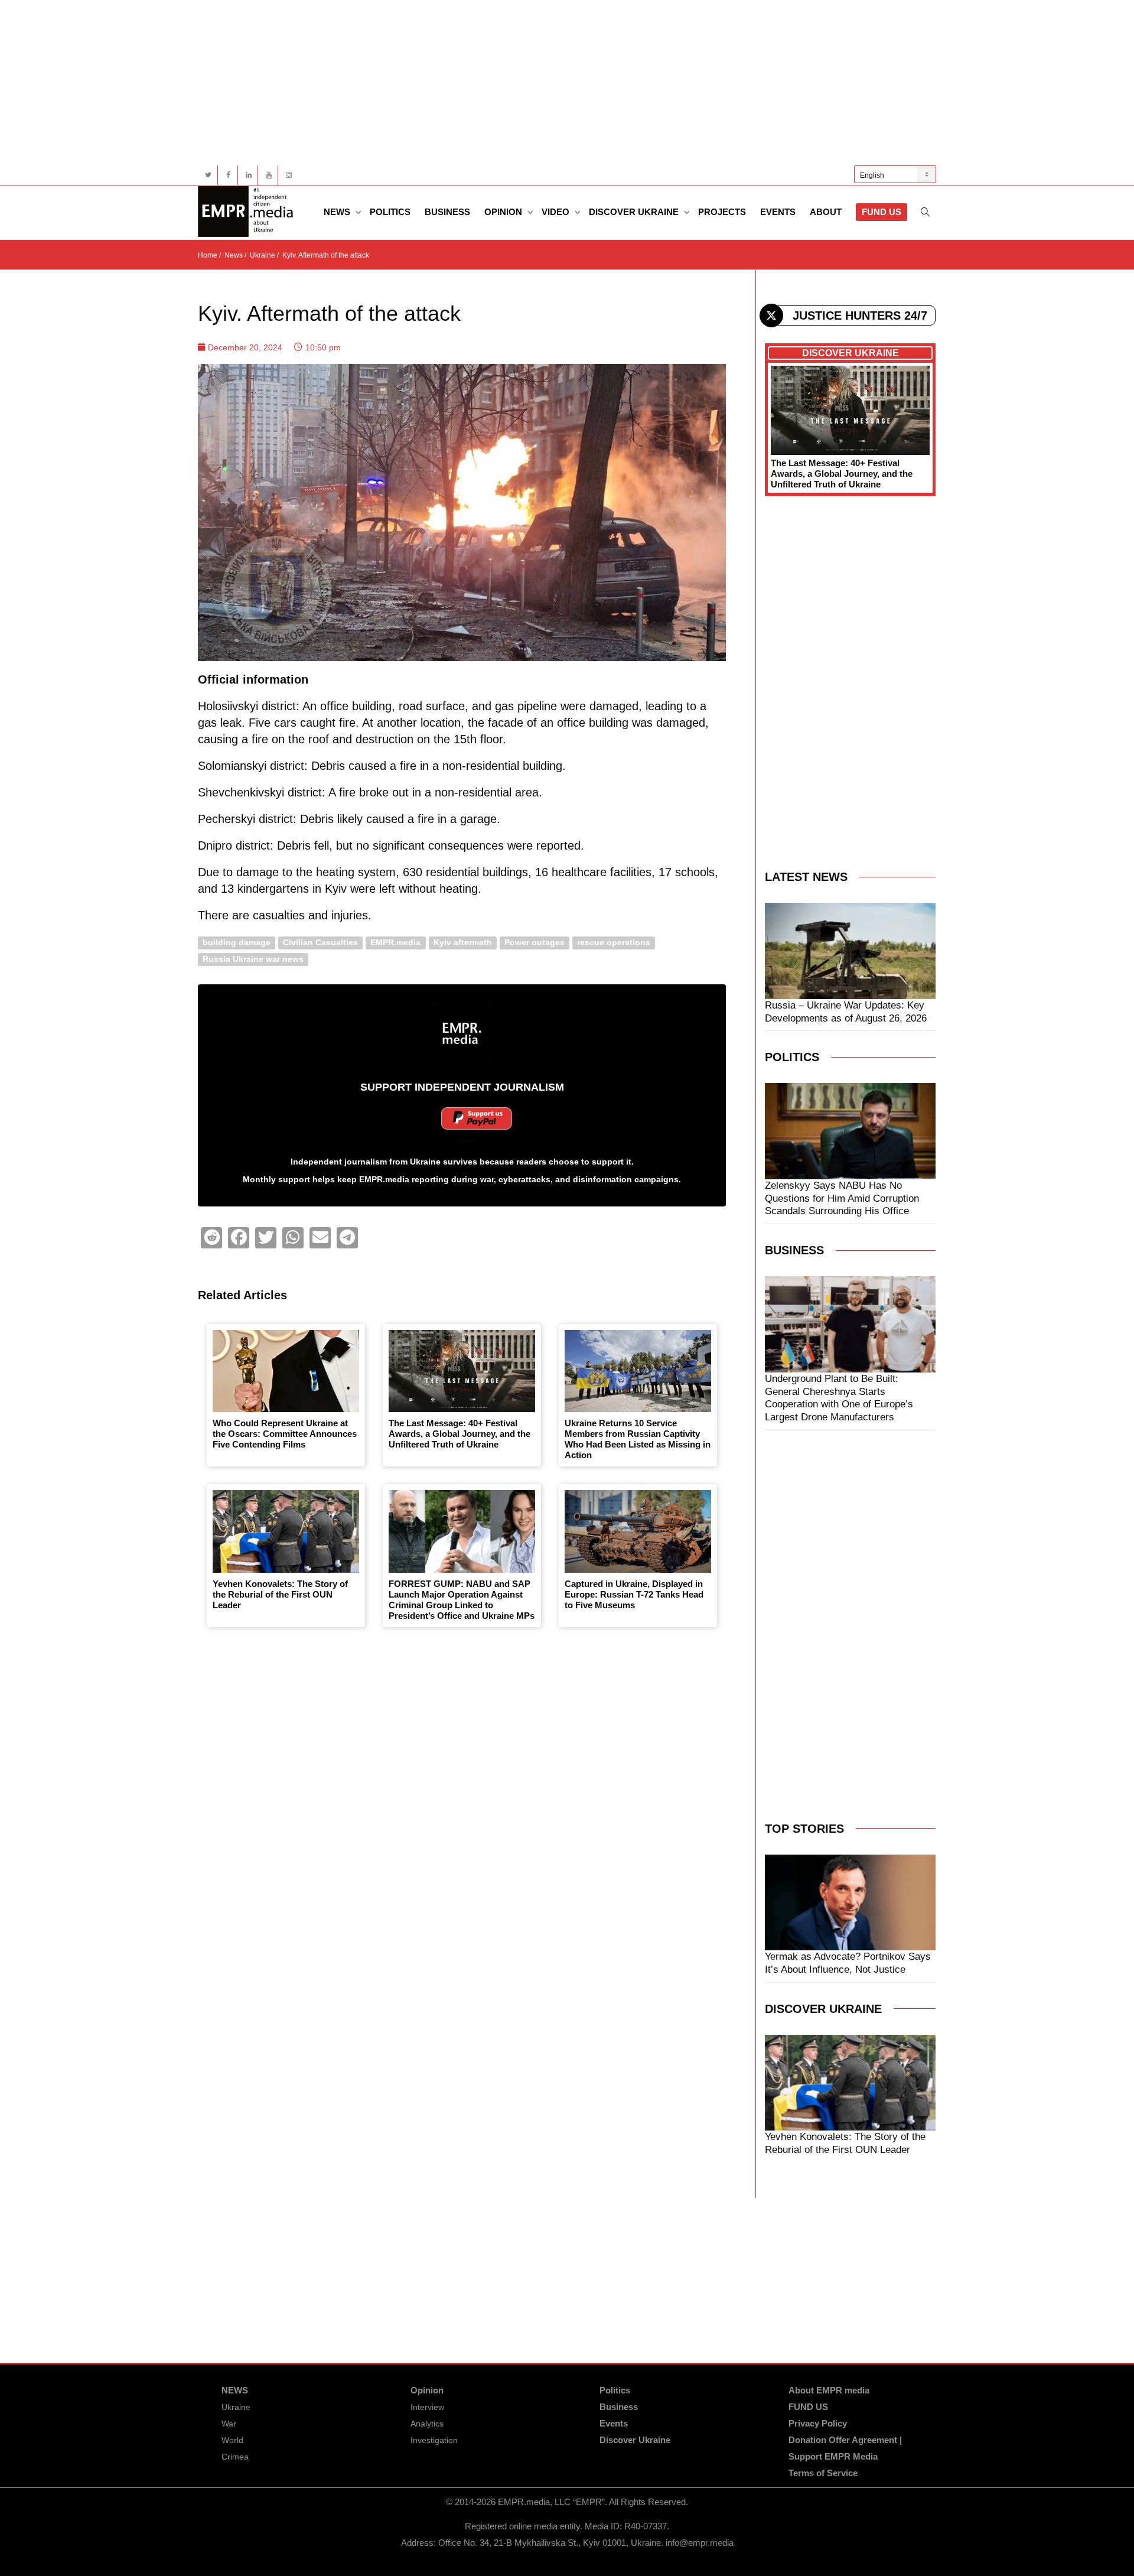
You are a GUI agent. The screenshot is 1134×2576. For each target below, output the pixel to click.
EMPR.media (395, 943)
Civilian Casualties (320, 943)
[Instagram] (289, 175)
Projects (722, 212)
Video (557, 212)
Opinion (504, 212)
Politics (390, 212)
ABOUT (826, 212)
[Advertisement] (552, 83)
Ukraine (236, 2407)
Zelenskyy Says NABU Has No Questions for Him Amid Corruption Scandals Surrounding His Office (842, 1198)
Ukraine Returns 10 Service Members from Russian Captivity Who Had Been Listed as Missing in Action (638, 1439)
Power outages (535, 943)
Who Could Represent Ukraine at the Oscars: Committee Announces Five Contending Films (285, 1434)
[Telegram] (347, 1238)
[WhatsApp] (293, 1238)
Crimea (235, 2457)
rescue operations (614, 943)
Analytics (427, 2424)
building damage (237, 943)
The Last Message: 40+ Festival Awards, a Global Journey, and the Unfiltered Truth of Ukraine (460, 1434)
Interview (427, 2407)
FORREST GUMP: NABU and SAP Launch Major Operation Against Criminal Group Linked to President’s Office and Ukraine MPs (462, 1600)
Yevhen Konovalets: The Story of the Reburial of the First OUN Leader (280, 1594)
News (338, 212)
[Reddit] (211, 1238)
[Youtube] (268, 175)
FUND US (882, 212)
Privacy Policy (818, 2423)
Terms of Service (823, 2473)
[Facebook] (228, 175)
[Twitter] (208, 175)
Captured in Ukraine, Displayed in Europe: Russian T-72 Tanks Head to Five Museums (634, 1594)
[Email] (320, 1238)
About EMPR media (829, 2390)
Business (447, 212)
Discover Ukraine (635, 212)
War (229, 2424)
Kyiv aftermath (463, 943)
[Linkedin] (248, 175)
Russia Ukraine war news (253, 959)
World (232, 2440)
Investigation (434, 2440)
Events (778, 212)
